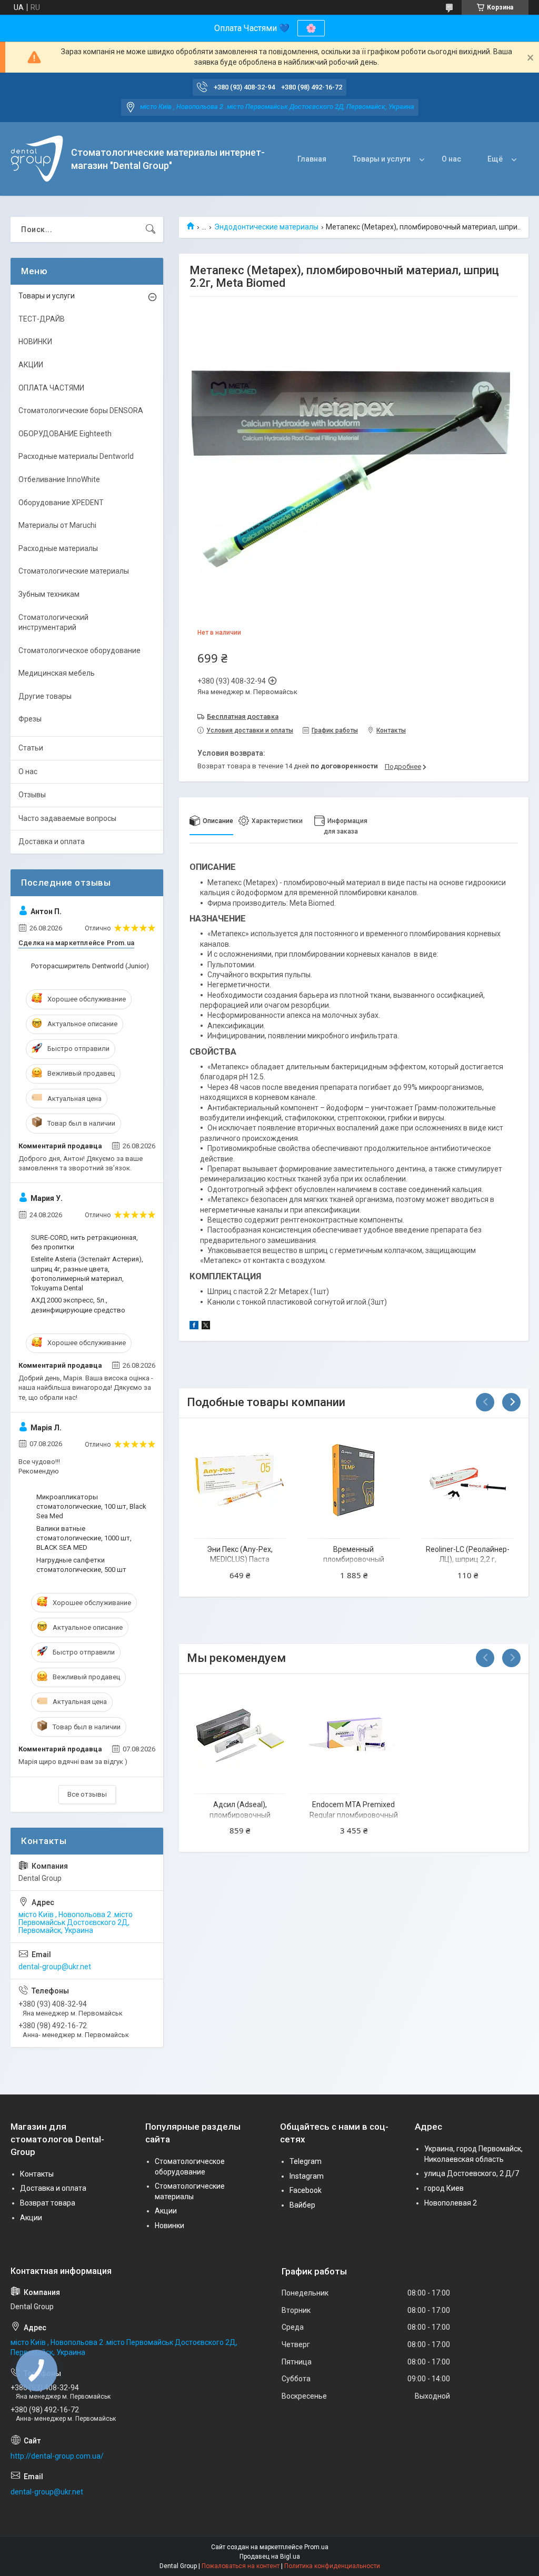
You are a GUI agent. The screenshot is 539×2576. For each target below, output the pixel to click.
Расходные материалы (58, 548)
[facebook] (194, 1327)
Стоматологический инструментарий (53, 623)
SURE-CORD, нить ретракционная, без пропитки (84, 1242)
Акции (31, 2218)
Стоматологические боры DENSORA (81, 410)
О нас (451, 159)
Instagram (307, 2176)
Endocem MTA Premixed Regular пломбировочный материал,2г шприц (354, 1815)
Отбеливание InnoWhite (59, 479)
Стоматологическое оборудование (79, 650)
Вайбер (302, 2205)
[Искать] (151, 229)
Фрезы (30, 719)
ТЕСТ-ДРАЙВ (42, 319)
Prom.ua (316, 2547)
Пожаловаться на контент (241, 2566)
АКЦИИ (31, 365)
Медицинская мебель (57, 673)
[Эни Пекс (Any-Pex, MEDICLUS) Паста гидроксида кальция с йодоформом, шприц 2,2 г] (240, 1480)
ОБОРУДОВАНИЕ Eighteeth (65, 434)
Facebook (306, 2190)
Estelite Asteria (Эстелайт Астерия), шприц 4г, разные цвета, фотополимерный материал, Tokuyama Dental (87, 1274)
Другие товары (45, 696)
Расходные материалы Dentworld (76, 456)
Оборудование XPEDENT (61, 503)
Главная (312, 159)
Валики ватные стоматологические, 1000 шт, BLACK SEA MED (84, 1538)
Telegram (306, 2161)
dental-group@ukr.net (55, 1967)
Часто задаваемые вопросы (67, 818)
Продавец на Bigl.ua (270, 2557)
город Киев (444, 2188)
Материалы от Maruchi (57, 525)
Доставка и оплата (52, 841)
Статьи (31, 748)
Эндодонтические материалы (266, 227)
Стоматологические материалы (74, 571)
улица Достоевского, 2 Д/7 (472, 2173)
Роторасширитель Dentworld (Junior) (90, 966)
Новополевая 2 (451, 2203)
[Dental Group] (37, 159)
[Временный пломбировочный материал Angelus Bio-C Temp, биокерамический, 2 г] (354, 1480)
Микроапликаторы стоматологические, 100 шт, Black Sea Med (91, 1506)
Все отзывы (87, 1794)
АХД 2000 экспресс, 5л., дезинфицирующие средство (78, 1305)
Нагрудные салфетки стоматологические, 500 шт (81, 1565)
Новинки (169, 2226)
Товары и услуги (382, 159)
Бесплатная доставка (243, 716)
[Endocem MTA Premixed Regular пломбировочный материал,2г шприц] (354, 1736)
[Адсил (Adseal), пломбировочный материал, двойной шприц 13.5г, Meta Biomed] (240, 1736)
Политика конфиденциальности (332, 2566)
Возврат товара (48, 2203)
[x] (206, 1327)
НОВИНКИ (35, 342)
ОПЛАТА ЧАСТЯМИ (51, 388)
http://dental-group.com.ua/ (57, 2456)
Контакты (37, 2174)
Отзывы (32, 795)
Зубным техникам (49, 594)
